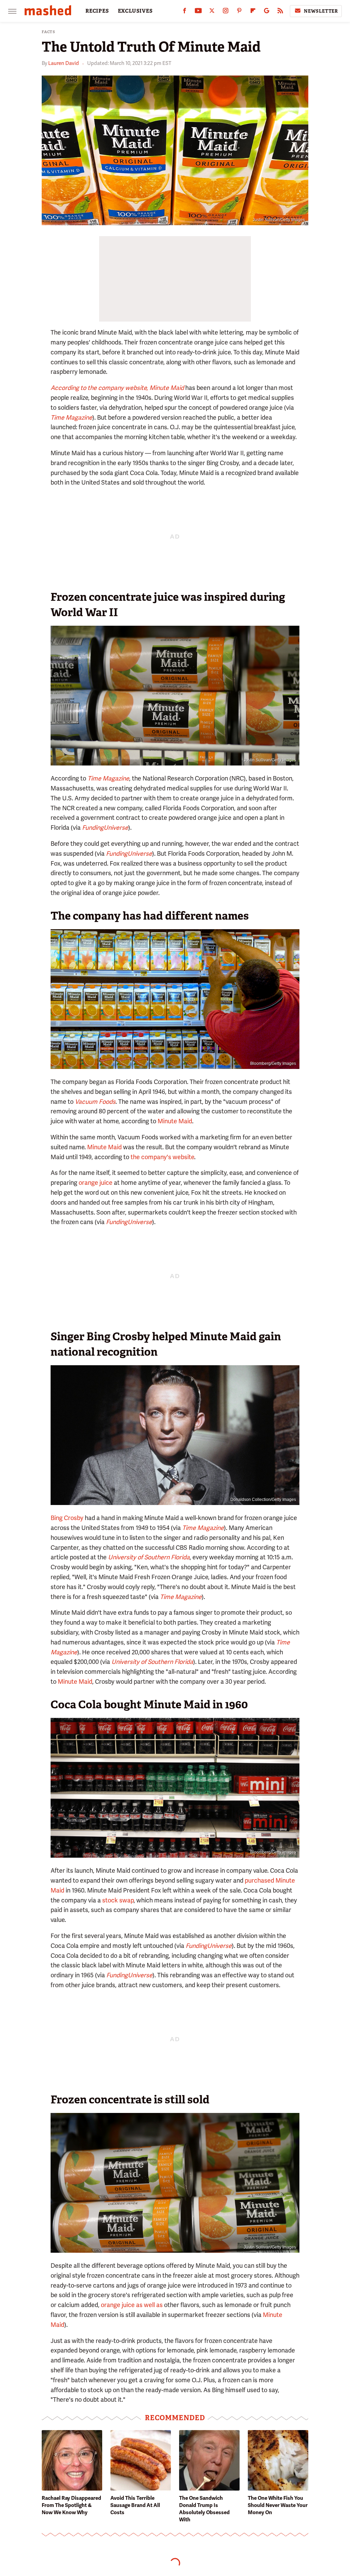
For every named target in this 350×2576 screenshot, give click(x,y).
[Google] (267, 12)
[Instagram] (226, 12)
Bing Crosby (67, 1518)
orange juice (96, 1183)
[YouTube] (198, 12)
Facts (49, 32)
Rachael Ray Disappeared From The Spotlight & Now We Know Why (71, 2505)
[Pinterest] (239, 12)
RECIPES (97, 11)
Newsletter (321, 11)
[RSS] (280, 12)
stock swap (118, 1900)
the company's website (162, 1157)
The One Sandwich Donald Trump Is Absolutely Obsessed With (204, 2509)
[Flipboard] (253, 12)
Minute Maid (175, 1121)
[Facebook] (185, 12)
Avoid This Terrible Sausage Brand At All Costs (135, 2505)
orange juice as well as (132, 2305)
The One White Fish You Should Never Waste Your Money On (278, 2505)
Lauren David (64, 63)
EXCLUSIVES (135, 11)
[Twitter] (212, 12)
